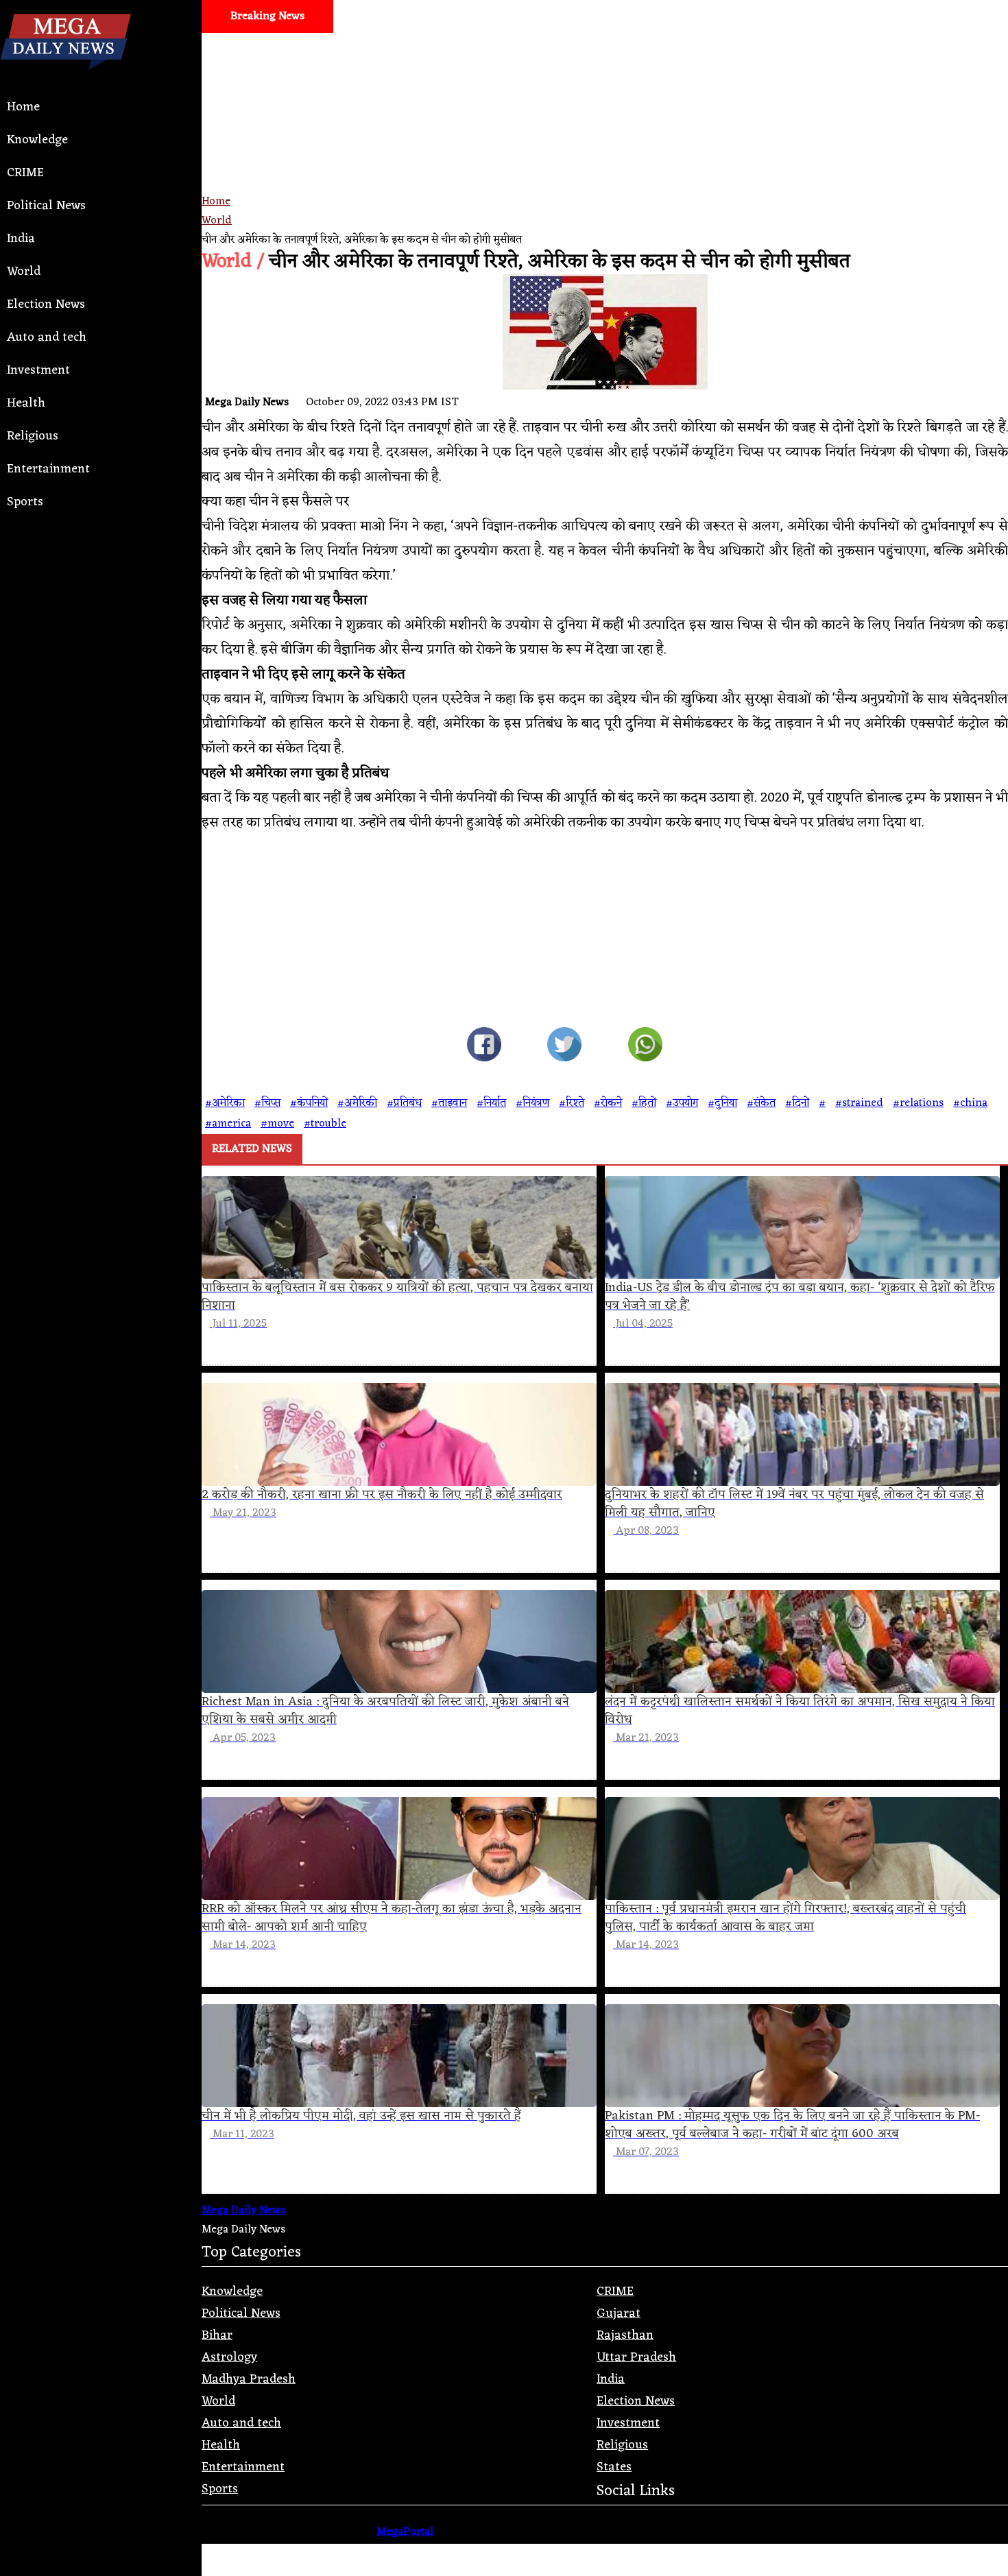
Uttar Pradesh (636, 2357)
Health (26, 403)
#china (970, 1103)
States (614, 2467)
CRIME (25, 173)
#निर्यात (491, 1103)
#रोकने (608, 1103)
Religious (33, 436)
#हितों (644, 1103)
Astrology (229, 2357)
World (24, 272)
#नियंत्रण (532, 1103)
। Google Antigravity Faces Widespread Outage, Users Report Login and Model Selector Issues (292, 49)
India (21, 239)
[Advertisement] (605, 162)
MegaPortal (405, 2532)
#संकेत (761, 1103)
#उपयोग (682, 1103)
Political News (46, 206)
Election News (46, 304)
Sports (25, 502)
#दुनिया (722, 1103)
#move (277, 1124)
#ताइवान (449, 1103)
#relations (918, 1103)
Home (23, 107)
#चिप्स (267, 1103)
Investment (38, 370)
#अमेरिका (225, 1103)
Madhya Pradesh (249, 2379)
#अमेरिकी (357, 1103)
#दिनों (797, 1103)
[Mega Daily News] (65, 81)
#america (228, 1124)
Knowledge (37, 140)
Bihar (217, 2335)
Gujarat (619, 2313)
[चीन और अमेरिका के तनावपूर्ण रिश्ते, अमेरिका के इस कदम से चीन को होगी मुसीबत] (484, 1048)
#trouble (325, 1124)
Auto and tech (47, 337)
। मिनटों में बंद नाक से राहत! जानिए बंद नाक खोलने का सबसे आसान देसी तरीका (752, 49)
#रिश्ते (572, 1103)
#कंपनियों (309, 1103)
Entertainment (48, 469)
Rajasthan (625, 2335)
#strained (859, 1103)
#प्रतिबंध (404, 1103)
